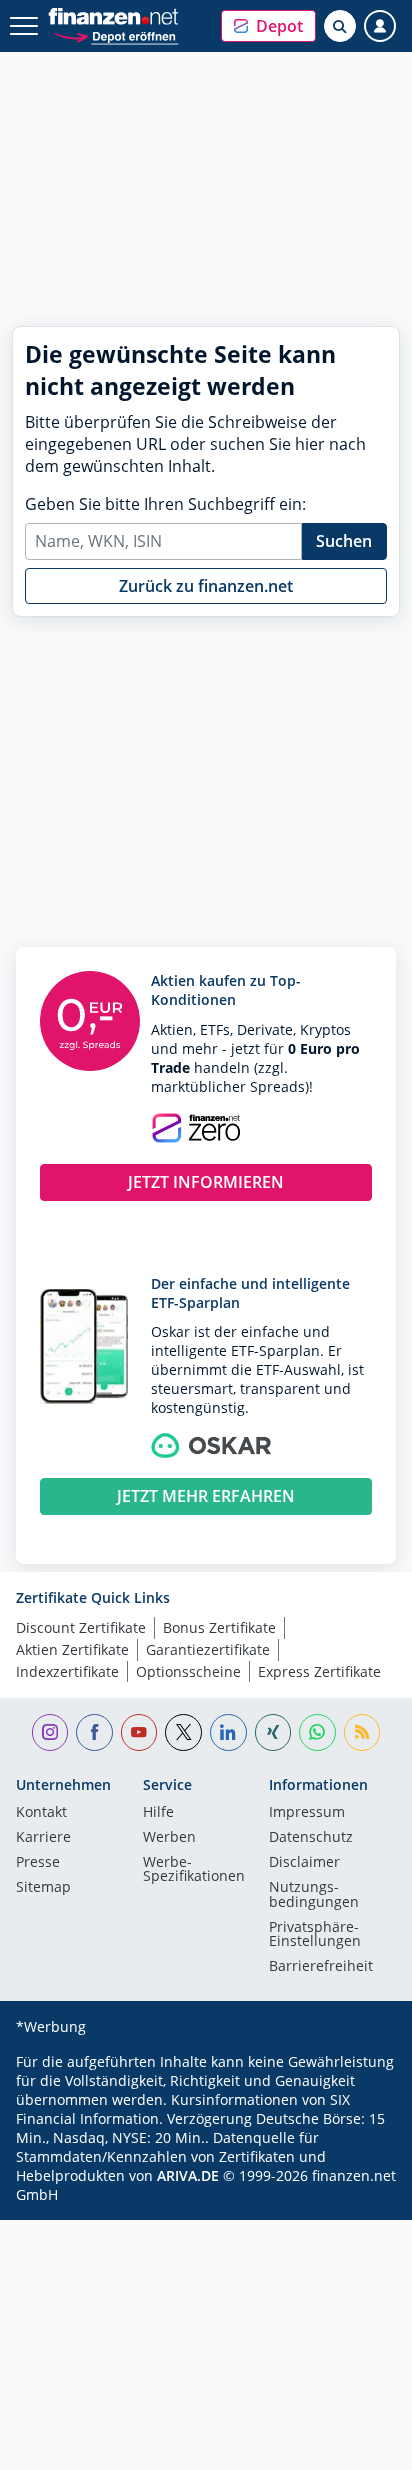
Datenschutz (311, 1838)
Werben (169, 1838)
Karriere (43, 1838)
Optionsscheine (188, 1671)
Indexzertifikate (67, 1671)
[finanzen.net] (113, 16)
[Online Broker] (115, 35)
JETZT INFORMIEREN (206, 1182)
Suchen (344, 541)
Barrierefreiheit (321, 1967)
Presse (38, 1863)
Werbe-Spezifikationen (194, 1870)
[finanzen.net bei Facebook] (94, 1732)
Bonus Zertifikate (219, 1627)
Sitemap (43, 1888)
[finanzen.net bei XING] (273, 1732)
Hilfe (158, 1813)
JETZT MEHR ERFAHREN (206, 1496)
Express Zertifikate (319, 1671)
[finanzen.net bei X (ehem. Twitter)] (183, 1732)
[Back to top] (357, 2445)
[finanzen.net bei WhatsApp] (317, 1732)
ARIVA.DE (188, 2175)
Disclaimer (304, 1863)
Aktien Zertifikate (72, 1649)
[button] (268, 26)
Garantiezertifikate (208, 1649)
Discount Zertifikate (81, 1627)
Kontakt (41, 1813)
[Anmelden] (380, 26)
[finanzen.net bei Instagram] (50, 1732)
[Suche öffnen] (340, 26)
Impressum (307, 1813)
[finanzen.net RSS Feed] (362, 1732)
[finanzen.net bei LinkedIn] (228, 1732)
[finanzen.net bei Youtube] (139, 1732)
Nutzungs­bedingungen (314, 1895)
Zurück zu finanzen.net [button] (206, 586)
